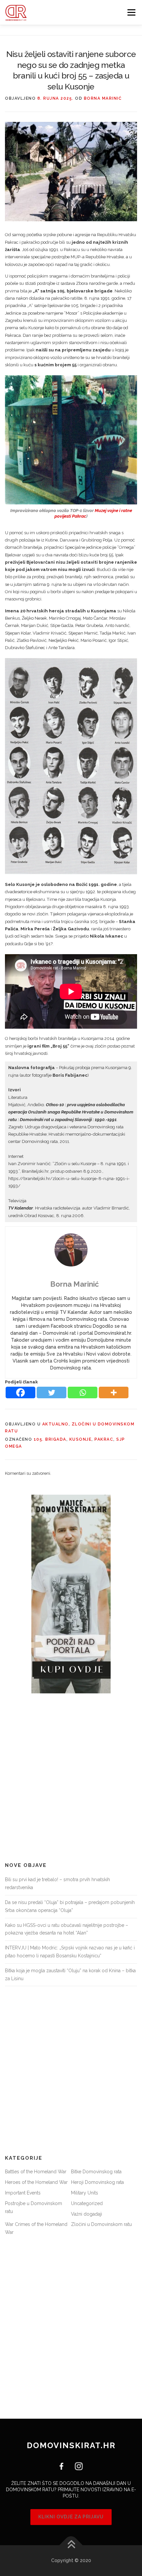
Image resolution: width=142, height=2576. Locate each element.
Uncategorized (87, 2203)
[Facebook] (20, 1392)
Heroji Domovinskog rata (97, 2182)
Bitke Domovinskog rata (96, 2172)
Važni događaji (87, 2214)
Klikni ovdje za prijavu (71, 2517)
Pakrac (104, 1439)
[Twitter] (52, 1392)
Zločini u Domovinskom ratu (101, 2224)
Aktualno (55, 1424)
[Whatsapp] (83, 1392)
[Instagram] (76, 2466)
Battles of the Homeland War (36, 2172)
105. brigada (50, 1439)
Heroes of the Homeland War (36, 2182)
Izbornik (131, 12)
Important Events (23, 2193)
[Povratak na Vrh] (71, 2545)
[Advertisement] (71, 1778)
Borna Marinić (103, 98)
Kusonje (81, 1439)
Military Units (85, 2193)
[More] (114, 1392)
